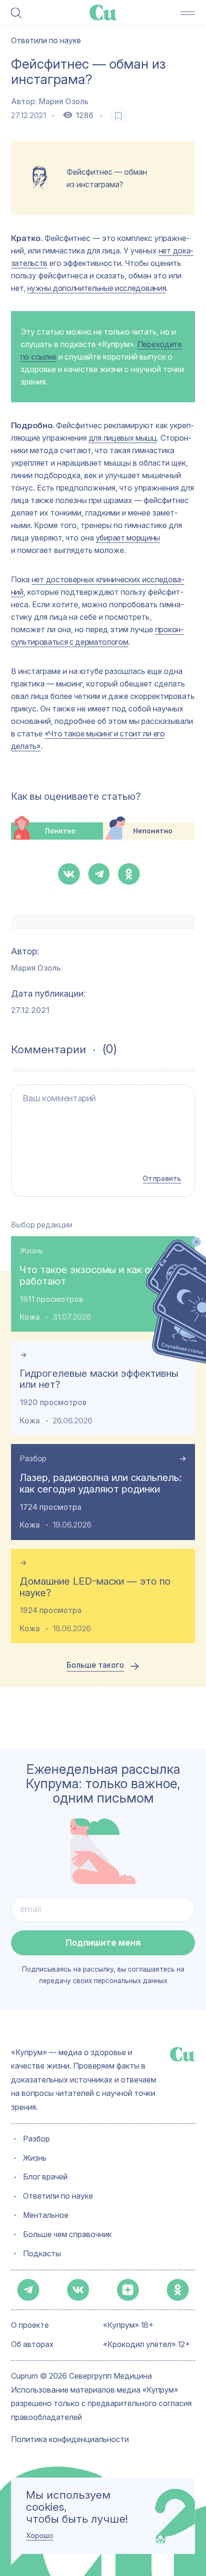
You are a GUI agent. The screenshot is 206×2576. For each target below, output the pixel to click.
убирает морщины (128, 538)
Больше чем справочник (67, 2235)
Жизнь (31, 1251)
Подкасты (42, 2254)
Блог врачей (45, 2177)
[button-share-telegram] (99, 874)
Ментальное (46, 2216)
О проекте (30, 2326)
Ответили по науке (58, 2197)
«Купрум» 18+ (128, 2326)
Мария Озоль (64, 102)
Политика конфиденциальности (70, 2440)
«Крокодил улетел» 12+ (147, 2345)
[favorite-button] (118, 116)
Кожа (30, 1317)
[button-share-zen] (128, 2290)
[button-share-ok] (129, 874)
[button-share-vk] (69, 874)
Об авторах (32, 2345)
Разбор (33, 1459)
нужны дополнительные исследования (97, 288)
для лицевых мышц (123, 438)
